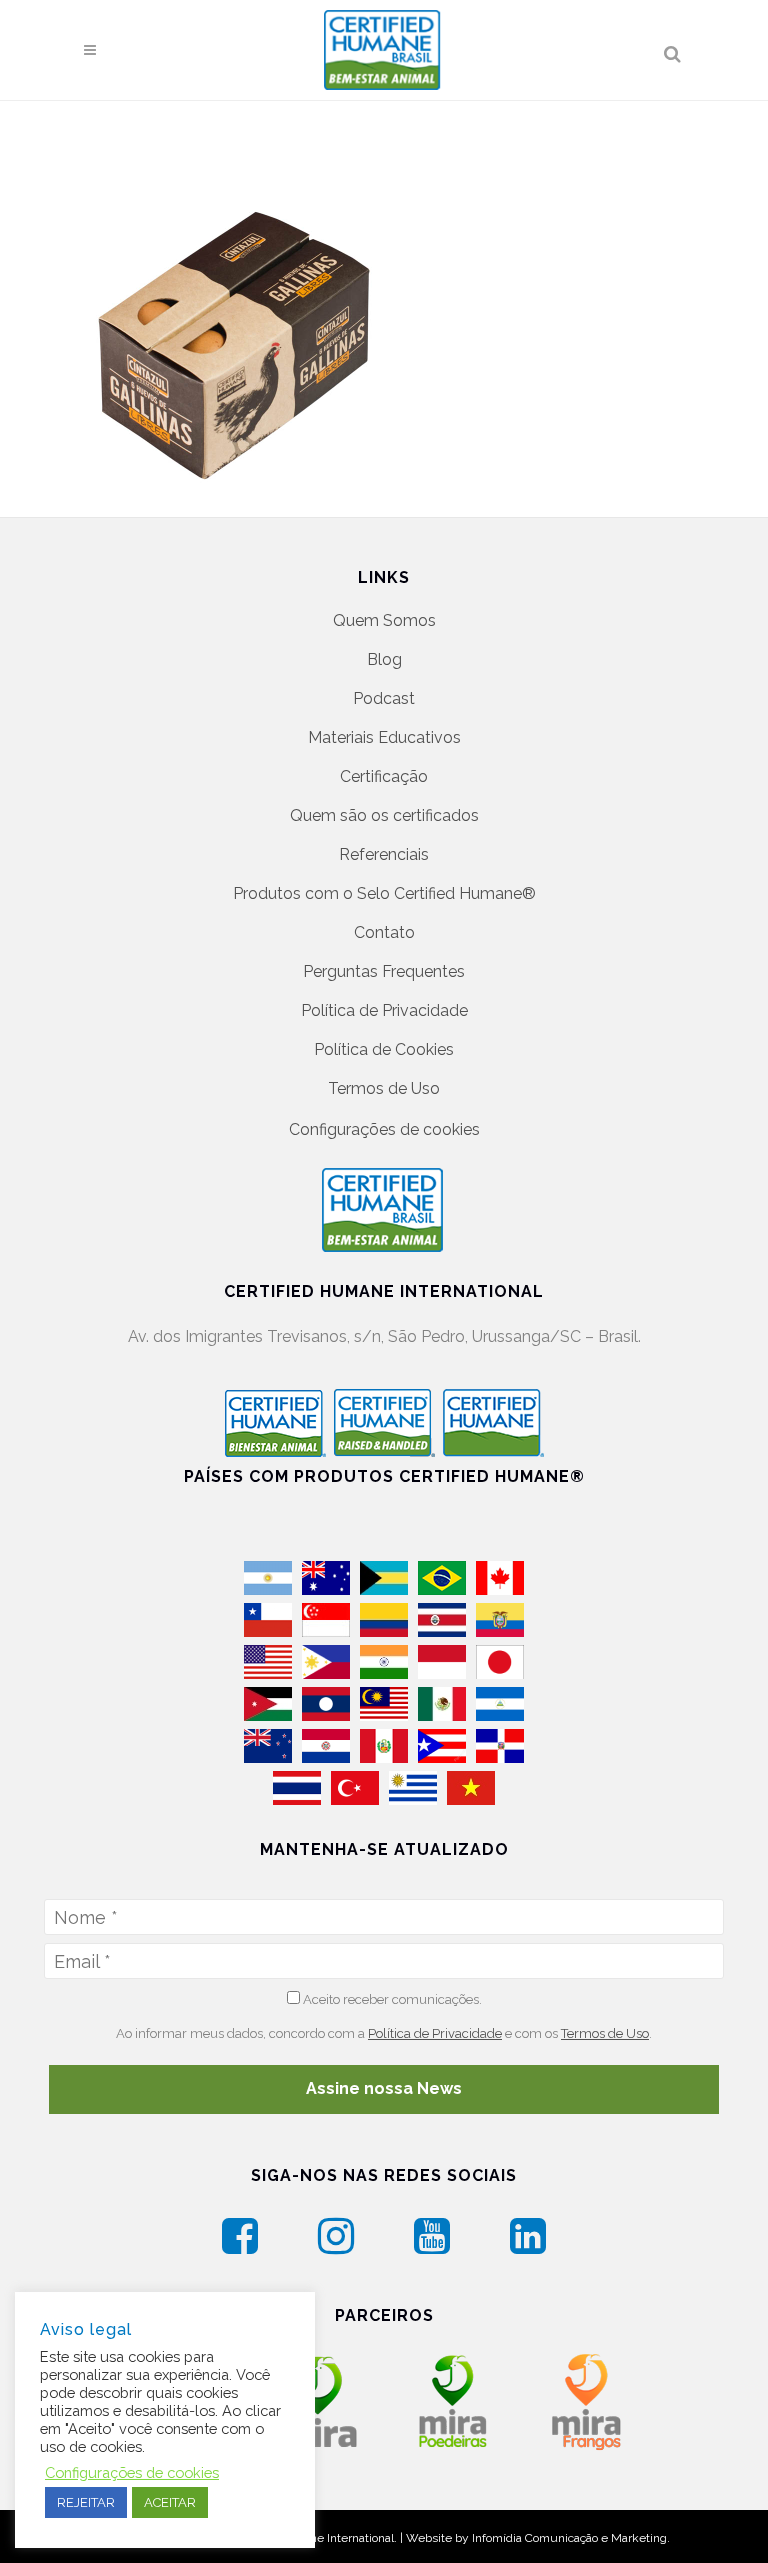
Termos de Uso (384, 1088)
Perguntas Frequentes (384, 971)
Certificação (384, 776)
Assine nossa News (384, 2088)
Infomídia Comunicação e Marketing (569, 2538)
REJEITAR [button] (86, 2502)
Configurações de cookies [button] (384, 1129)
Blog (384, 659)
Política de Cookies (384, 1049)
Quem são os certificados (384, 815)
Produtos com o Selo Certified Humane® (384, 893)
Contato (384, 932)
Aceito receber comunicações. (391, 1999)
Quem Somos (384, 620)
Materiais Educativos (384, 737)
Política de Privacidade (384, 1010)
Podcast (384, 698)
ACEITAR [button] (170, 2502)
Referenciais (384, 854)
